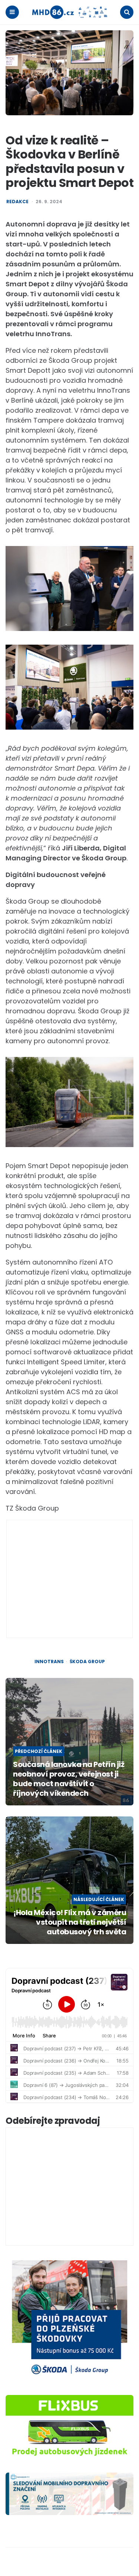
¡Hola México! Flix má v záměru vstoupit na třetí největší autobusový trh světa (70, 1922)
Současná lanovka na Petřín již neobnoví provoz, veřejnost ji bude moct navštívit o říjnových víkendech (69, 1779)
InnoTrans (49, 1662)
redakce (17, 202)
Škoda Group (87, 1662)
